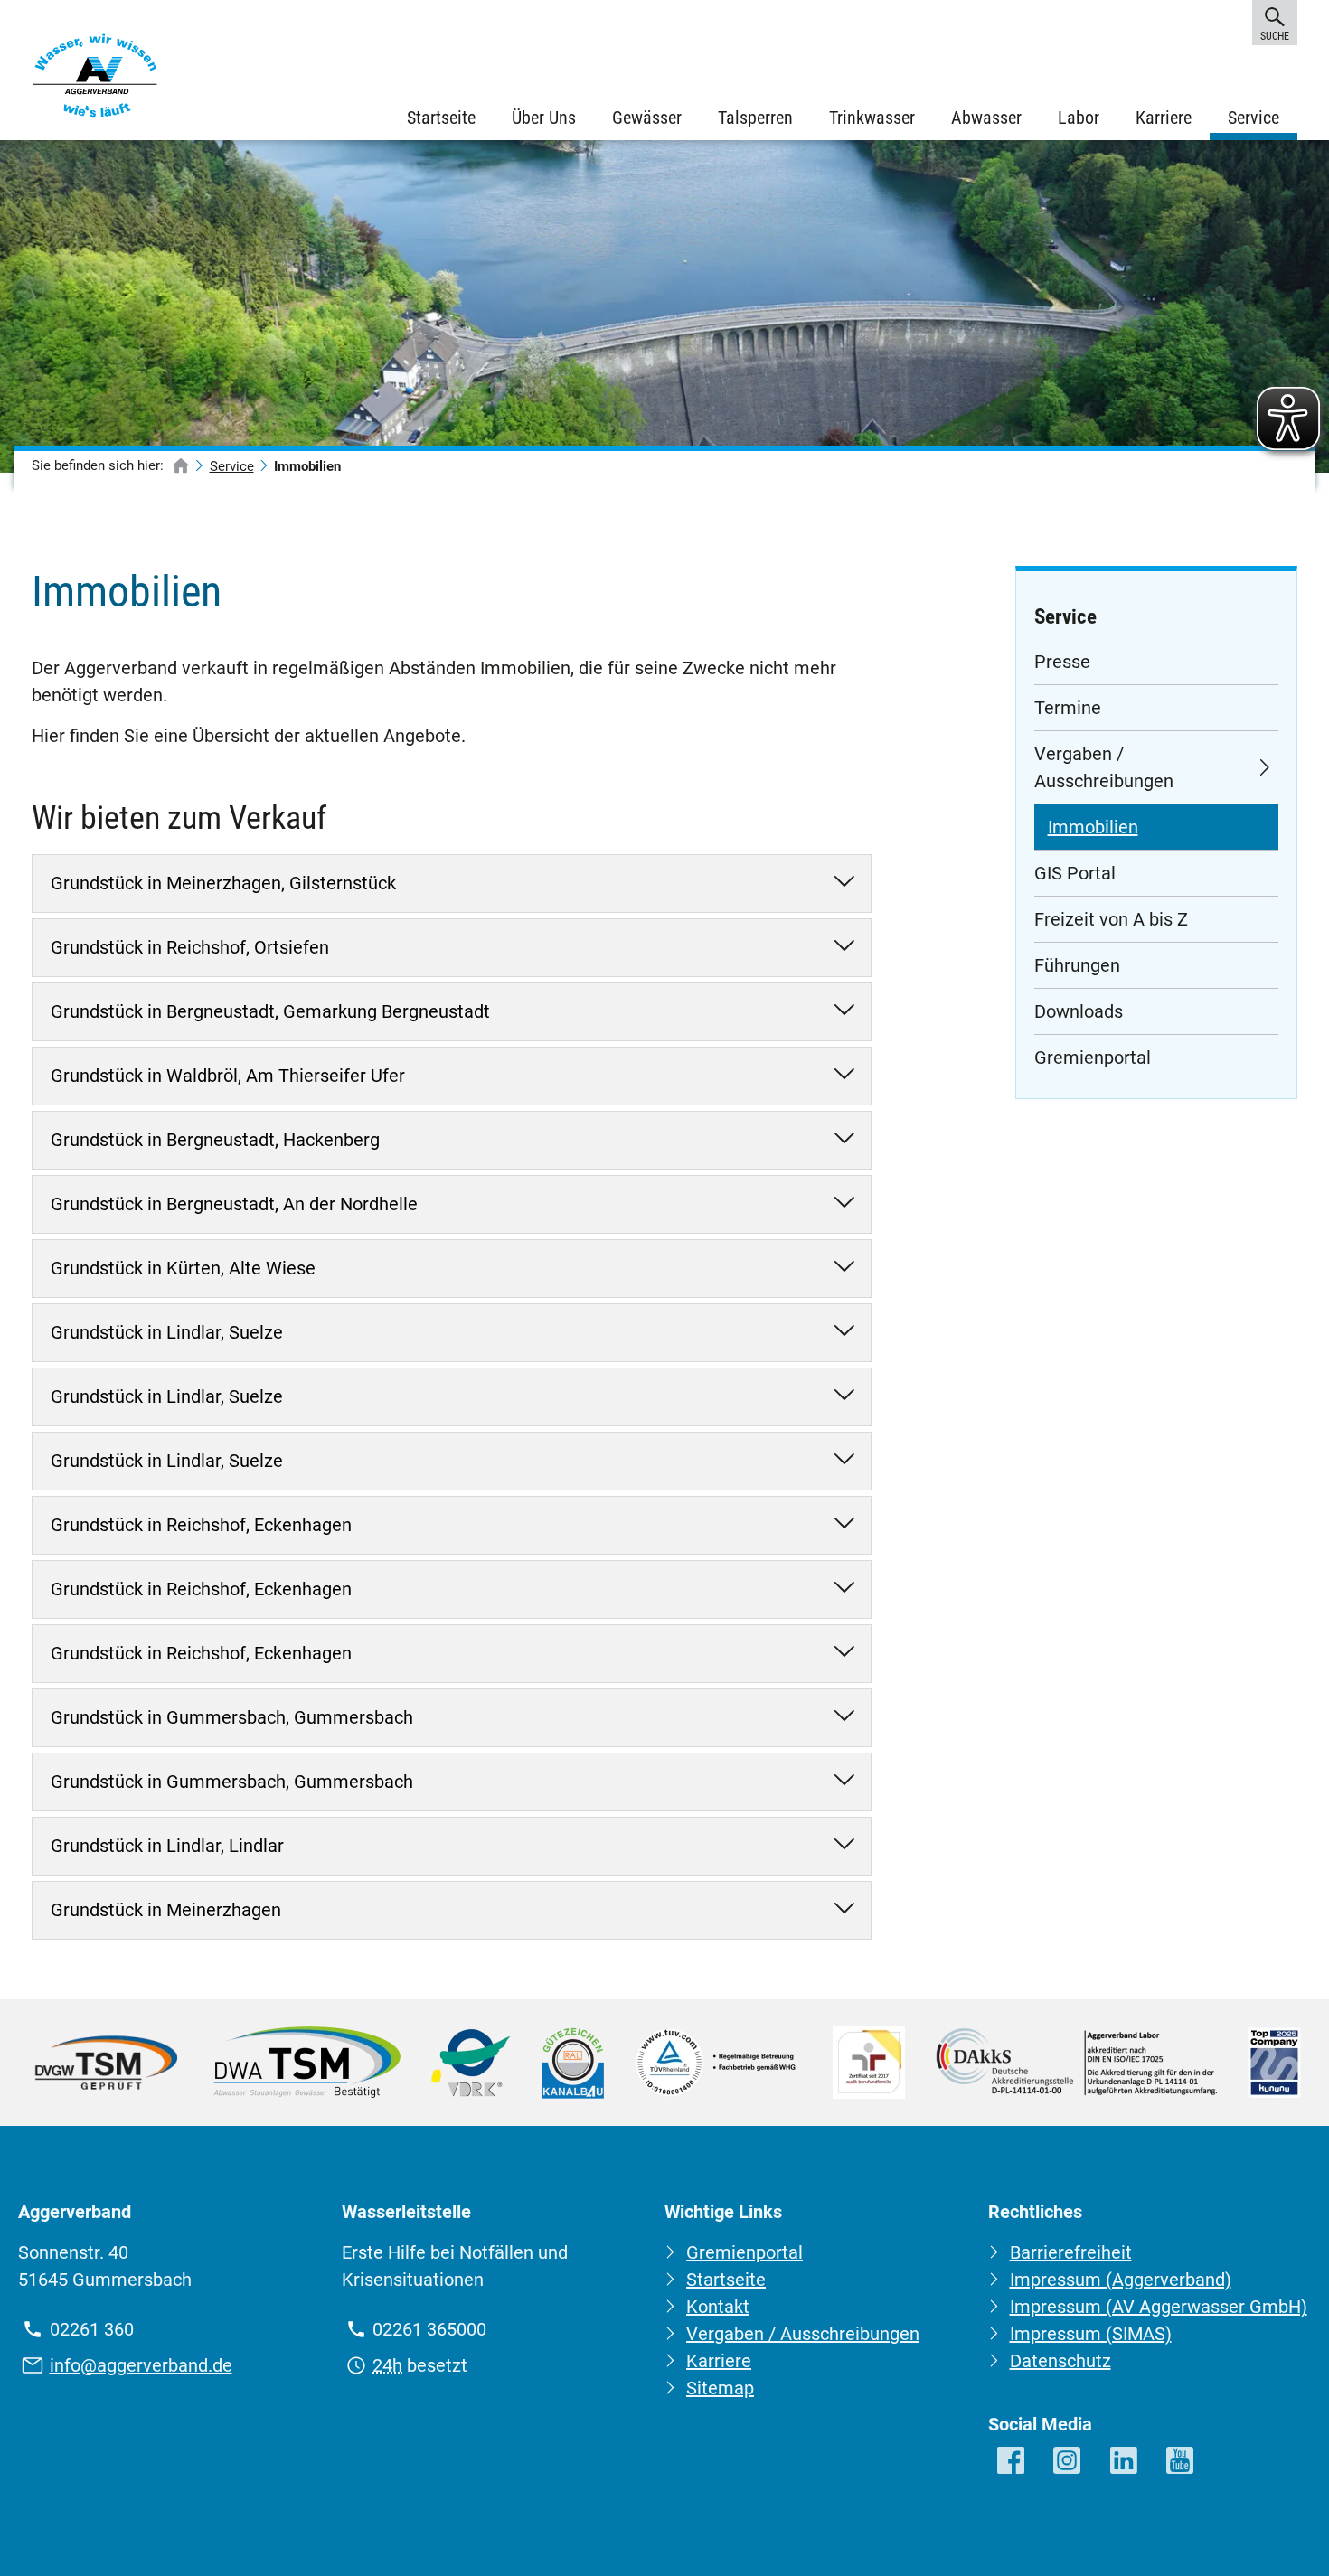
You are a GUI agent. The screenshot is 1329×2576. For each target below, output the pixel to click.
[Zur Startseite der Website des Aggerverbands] (95, 80)
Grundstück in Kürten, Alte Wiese (183, 1268)
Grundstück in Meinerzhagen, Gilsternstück (223, 883)
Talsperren (755, 118)
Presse (1062, 662)
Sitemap (720, 2388)
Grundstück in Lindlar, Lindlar (167, 1846)
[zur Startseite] (181, 467)
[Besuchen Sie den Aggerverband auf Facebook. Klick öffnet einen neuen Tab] (1012, 2462)
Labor (1079, 118)
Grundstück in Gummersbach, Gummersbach (232, 1717)
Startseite (441, 118)
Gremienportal (1093, 1058)
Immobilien (1093, 827)
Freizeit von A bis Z (1111, 919)
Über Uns (544, 118)
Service (1254, 118)
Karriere (1164, 118)
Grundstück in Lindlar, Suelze (167, 1332)
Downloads (1079, 1011)
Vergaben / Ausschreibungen (1104, 767)
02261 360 (92, 2329)
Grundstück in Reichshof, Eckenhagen (201, 1525)
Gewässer (647, 118)
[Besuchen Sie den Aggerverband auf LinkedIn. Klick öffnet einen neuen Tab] (1125, 2462)
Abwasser (986, 118)
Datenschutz (1060, 2361)
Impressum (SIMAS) (1091, 2334)
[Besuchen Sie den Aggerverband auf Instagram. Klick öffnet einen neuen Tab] (1068, 2462)
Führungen (1077, 965)
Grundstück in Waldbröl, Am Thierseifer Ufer (228, 1076)
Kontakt (718, 2307)
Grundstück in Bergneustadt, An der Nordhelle (234, 1204)
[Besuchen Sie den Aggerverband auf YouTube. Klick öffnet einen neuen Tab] (1181, 2462)
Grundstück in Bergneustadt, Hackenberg (215, 1140)
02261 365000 (429, 2329)
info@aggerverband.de (141, 2365)
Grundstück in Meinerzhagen (166, 1910)
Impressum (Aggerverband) (1121, 2280)
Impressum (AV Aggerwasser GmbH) (1159, 2307)
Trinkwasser (872, 118)
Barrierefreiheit (1071, 2252)
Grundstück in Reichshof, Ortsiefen (190, 947)
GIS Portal (1075, 873)
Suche (1274, 36)
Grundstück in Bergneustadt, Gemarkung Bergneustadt (270, 1011)
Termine (1068, 708)
